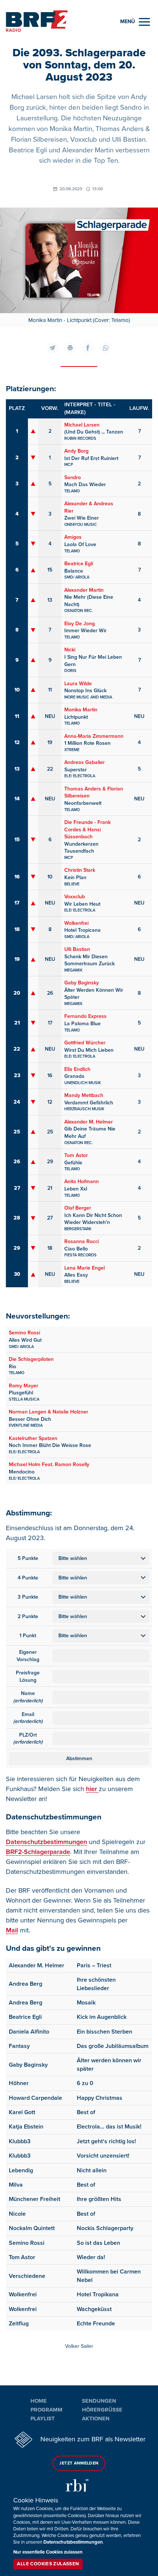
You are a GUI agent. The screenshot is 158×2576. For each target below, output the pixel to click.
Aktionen (96, 2418)
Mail (12, 1930)
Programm (46, 2410)
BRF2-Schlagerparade (38, 1852)
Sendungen (99, 2401)
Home (39, 2401)
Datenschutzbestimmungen (46, 1842)
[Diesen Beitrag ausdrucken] (70, 348)
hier (92, 1789)
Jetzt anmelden (79, 2463)
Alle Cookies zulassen (48, 2564)
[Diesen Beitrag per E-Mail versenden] (53, 348)
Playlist (43, 2418)
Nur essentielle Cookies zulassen (48, 2552)
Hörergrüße (102, 2410)
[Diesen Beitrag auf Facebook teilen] (88, 348)
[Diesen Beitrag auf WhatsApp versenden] (105, 348)
